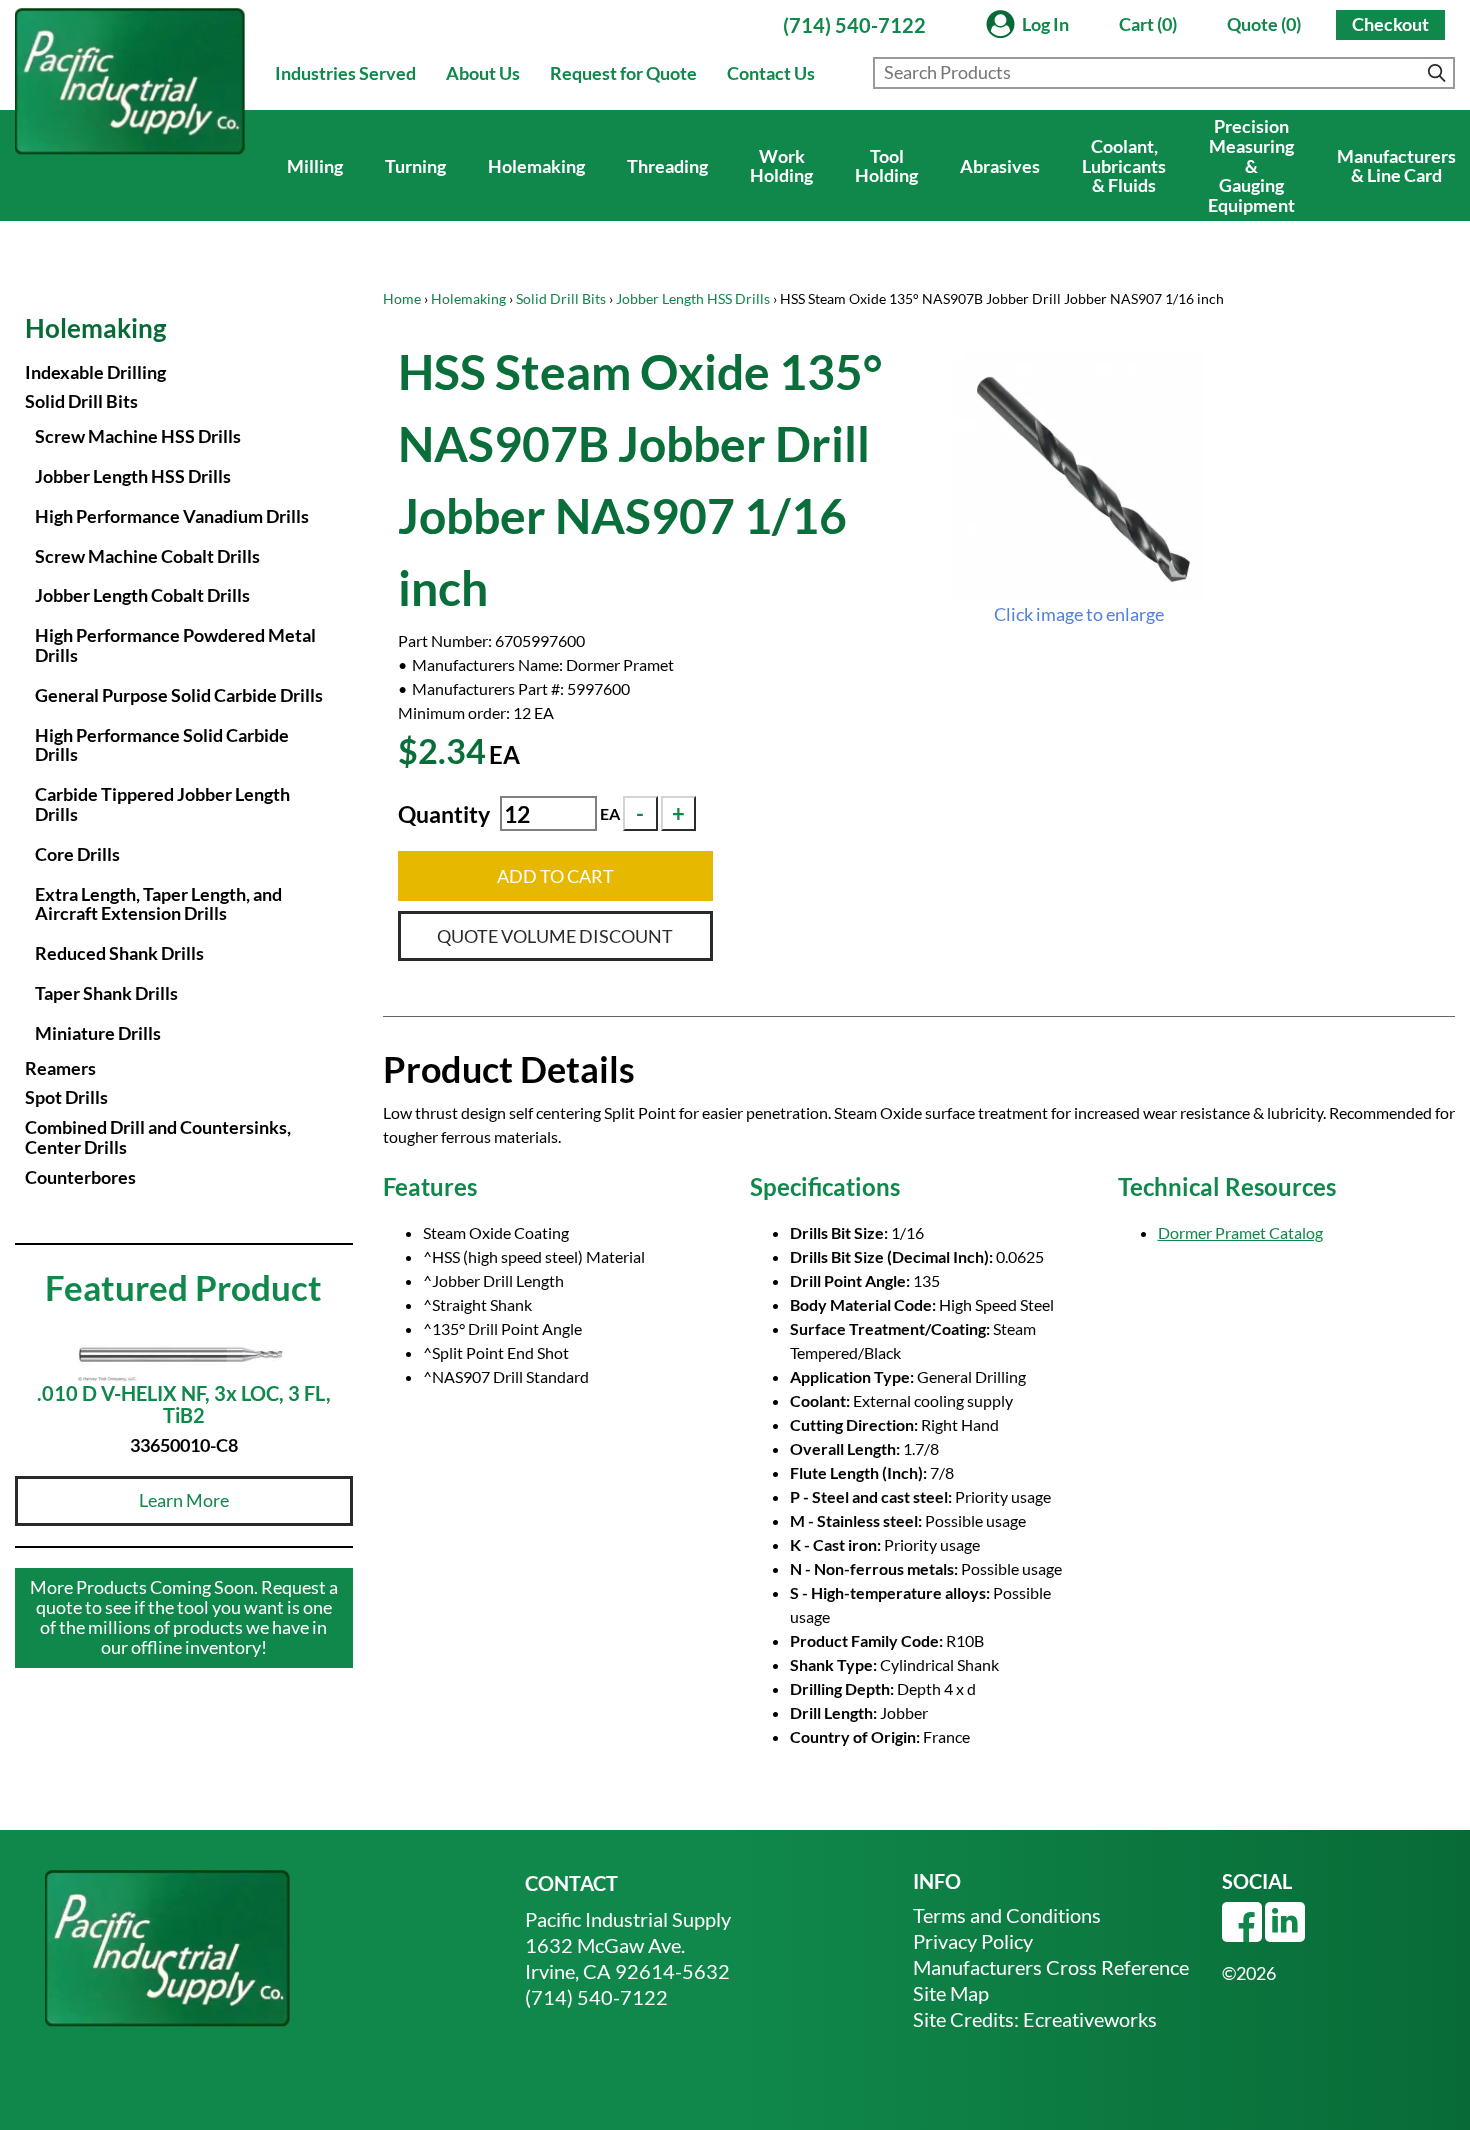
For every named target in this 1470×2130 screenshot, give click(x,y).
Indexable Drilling (95, 372)
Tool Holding (886, 166)
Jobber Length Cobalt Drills (142, 595)
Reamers (60, 1068)
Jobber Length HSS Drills (693, 298)
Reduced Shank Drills (119, 953)
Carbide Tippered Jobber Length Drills (162, 804)
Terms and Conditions (1007, 1915)
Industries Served (345, 73)
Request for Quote (623, 73)
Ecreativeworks (1090, 2019)
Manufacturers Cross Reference (1051, 1967)
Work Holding (781, 166)
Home (402, 298)
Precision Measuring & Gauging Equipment (1251, 165)
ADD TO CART (555, 876)
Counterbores (80, 1177)
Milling (315, 166)
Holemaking (536, 166)
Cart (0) (1148, 24)
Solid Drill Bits (561, 298)
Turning (415, 166)
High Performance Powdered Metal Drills (175, 645)
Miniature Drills (98, 1033)
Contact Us (771, 73)
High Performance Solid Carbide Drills (162, 745)
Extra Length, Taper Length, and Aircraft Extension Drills (158, 904)
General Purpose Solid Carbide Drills (179, 695)
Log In (1045, 24)
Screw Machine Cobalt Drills (147, 556)
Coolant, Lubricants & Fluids (1124, 166)
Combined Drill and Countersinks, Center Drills (158, 1137)
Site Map (951, 1993)
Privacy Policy (973, 1941)
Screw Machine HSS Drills (138, 436)
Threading (667, 166)
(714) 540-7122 (854, 25)
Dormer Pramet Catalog (1240, 1232)
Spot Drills (66, 1097)
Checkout (1390, 24)
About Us (483, 73)
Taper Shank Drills (106, 993)
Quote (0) (1264, 24)
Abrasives (1000, 166)
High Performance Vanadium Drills (172, 516)
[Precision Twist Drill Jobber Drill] (1079, 476)
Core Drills (77, 854)
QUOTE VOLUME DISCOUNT (555, 936)
